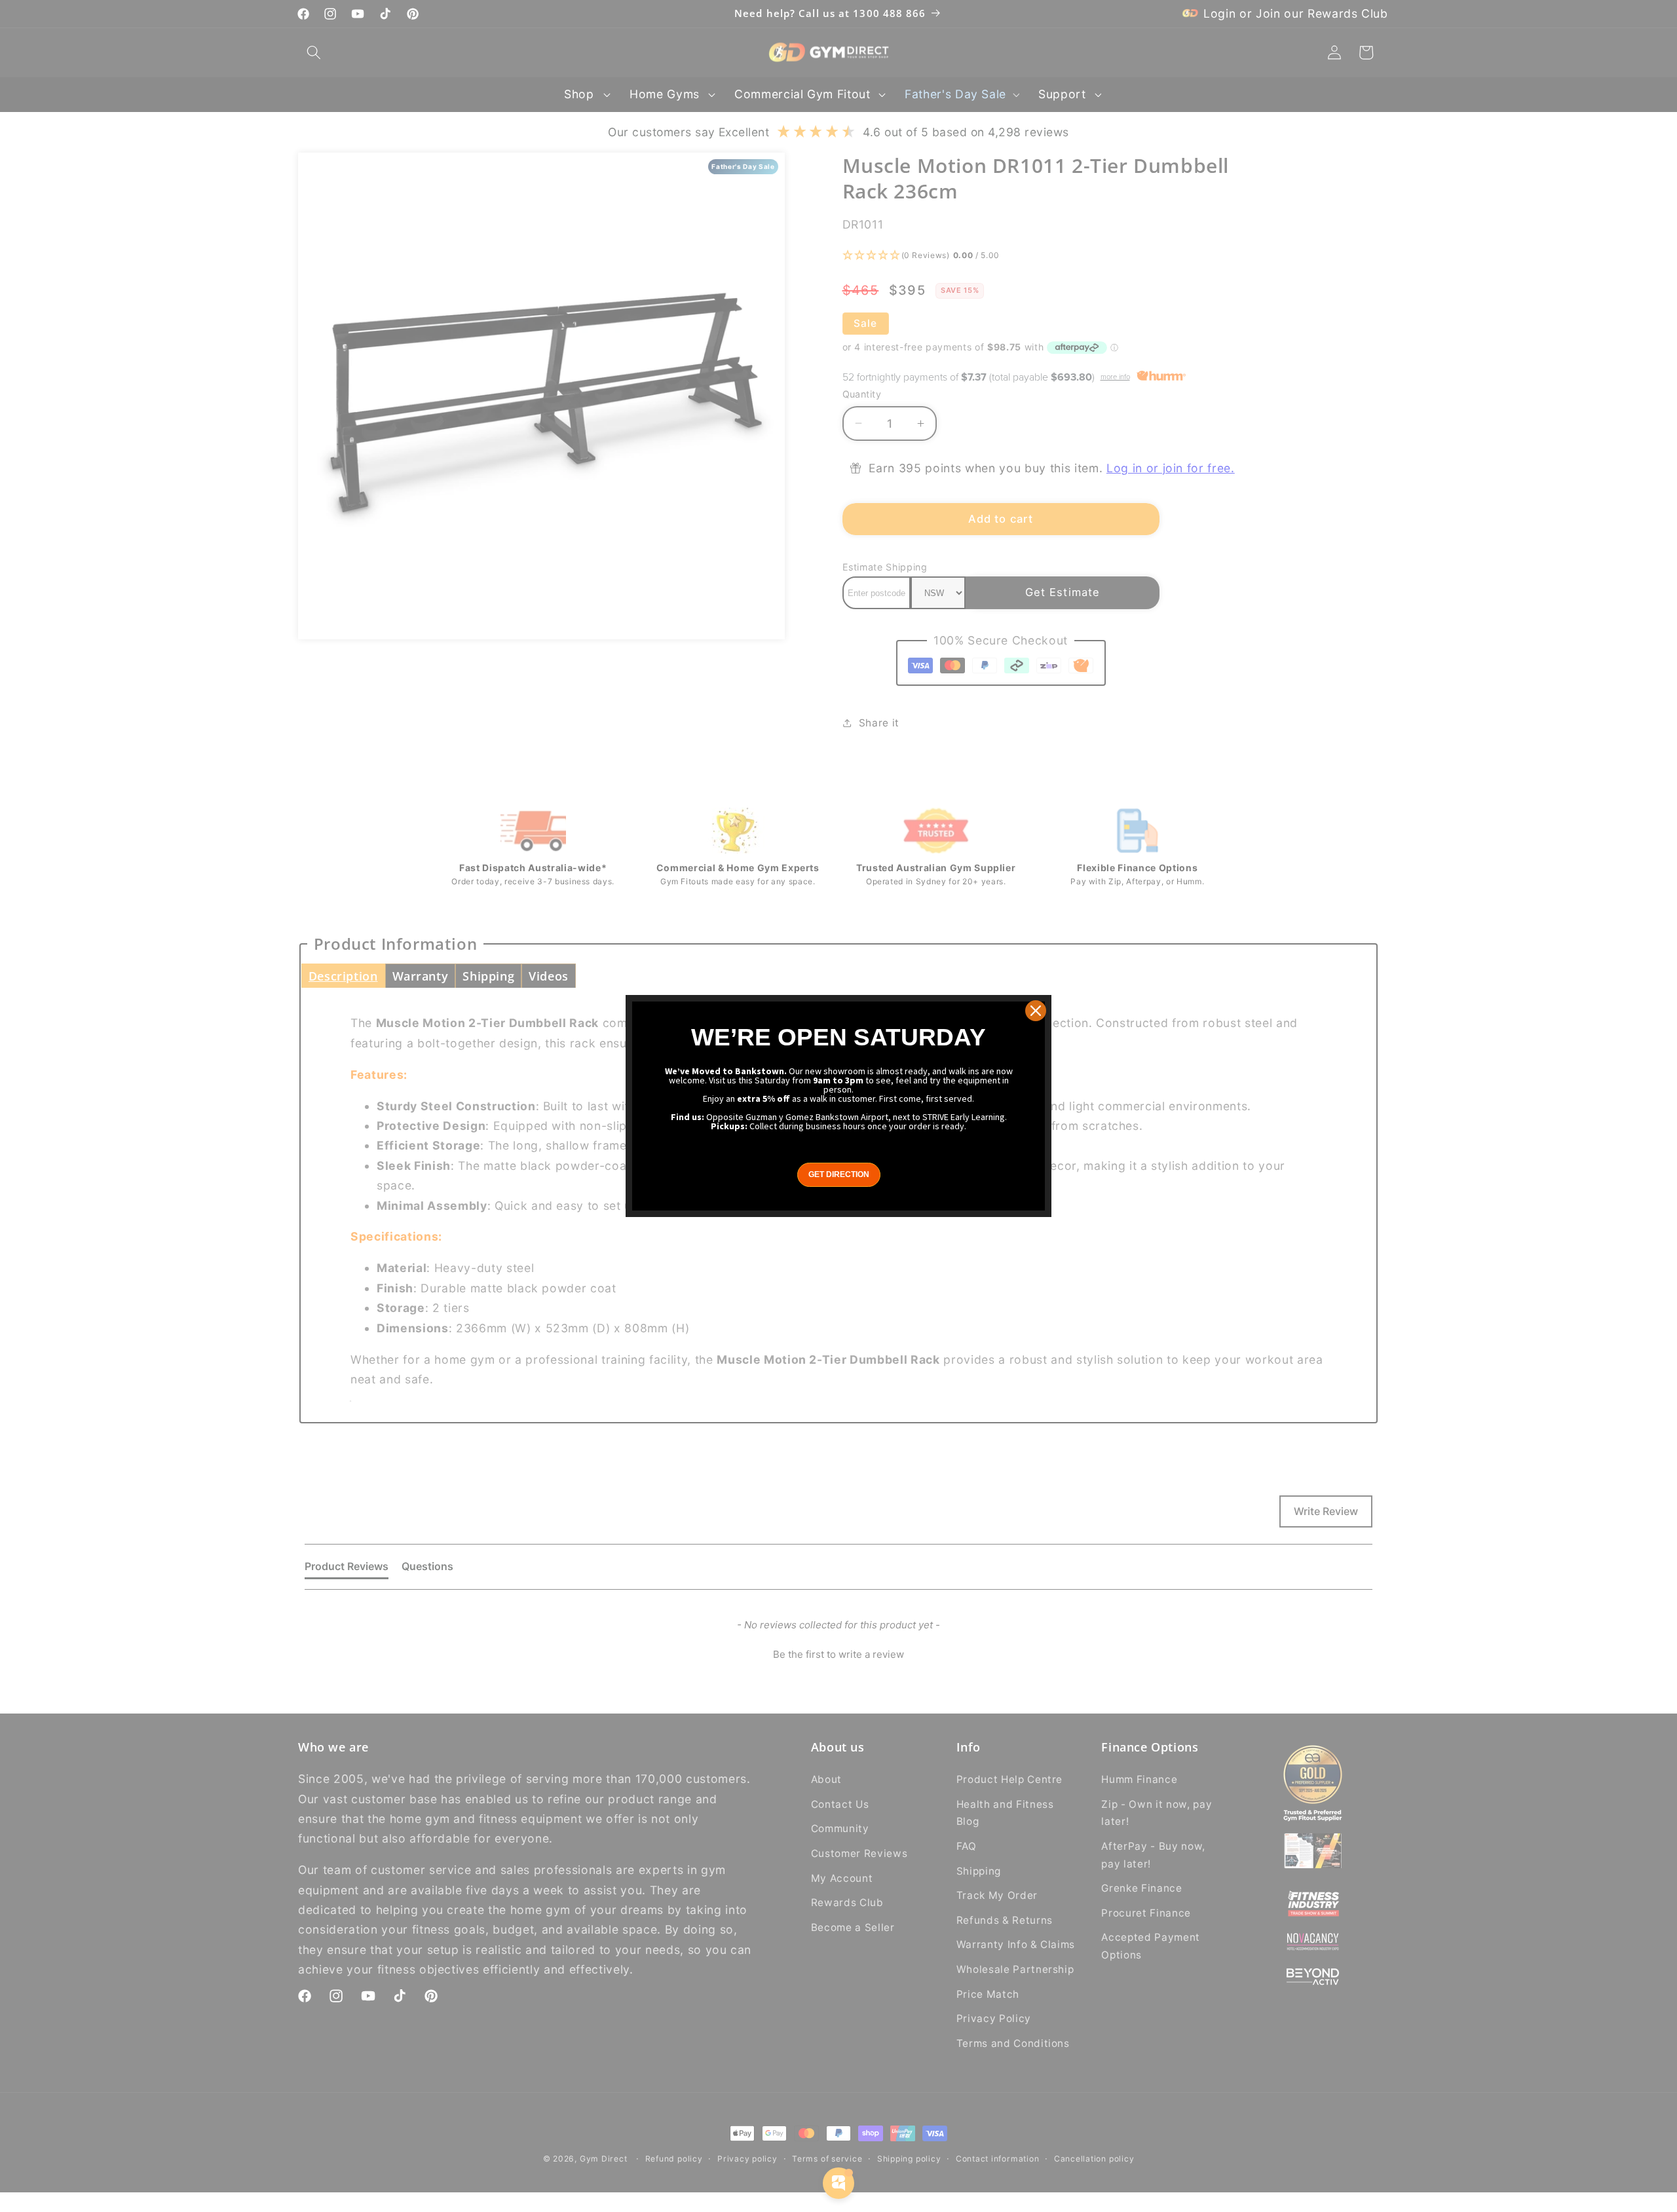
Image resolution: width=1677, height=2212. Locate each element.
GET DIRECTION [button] (839, 1174)
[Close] (1036, 1011)
